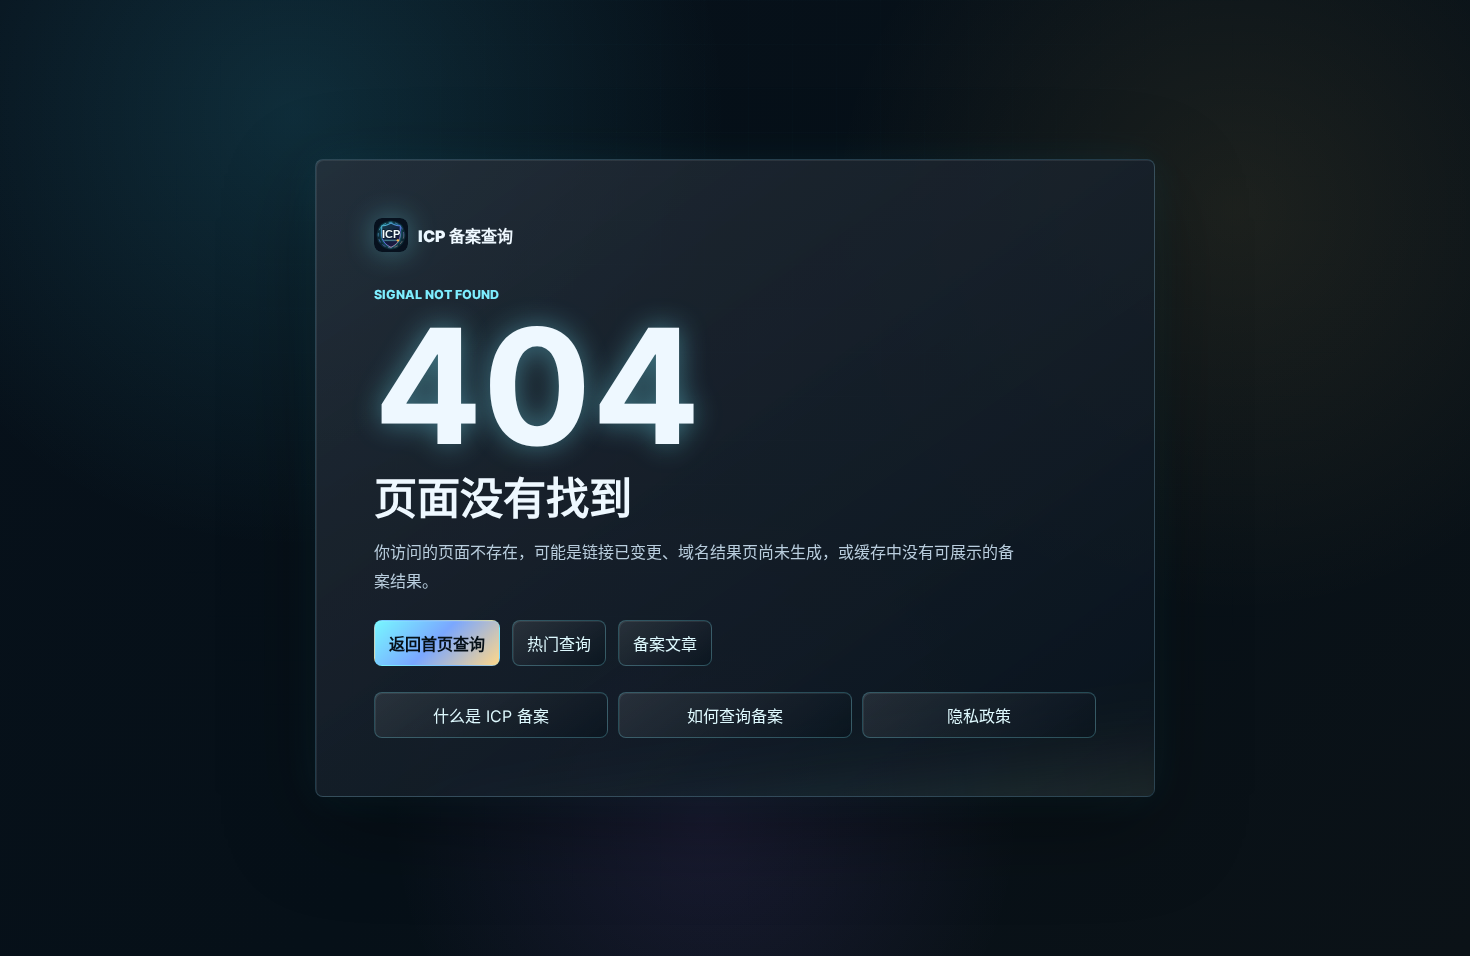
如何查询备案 (735, 716)
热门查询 (559, 644)
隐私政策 (979, 716)
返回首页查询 (437, 644)
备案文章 (665, 644)
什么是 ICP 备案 (491, 716)
